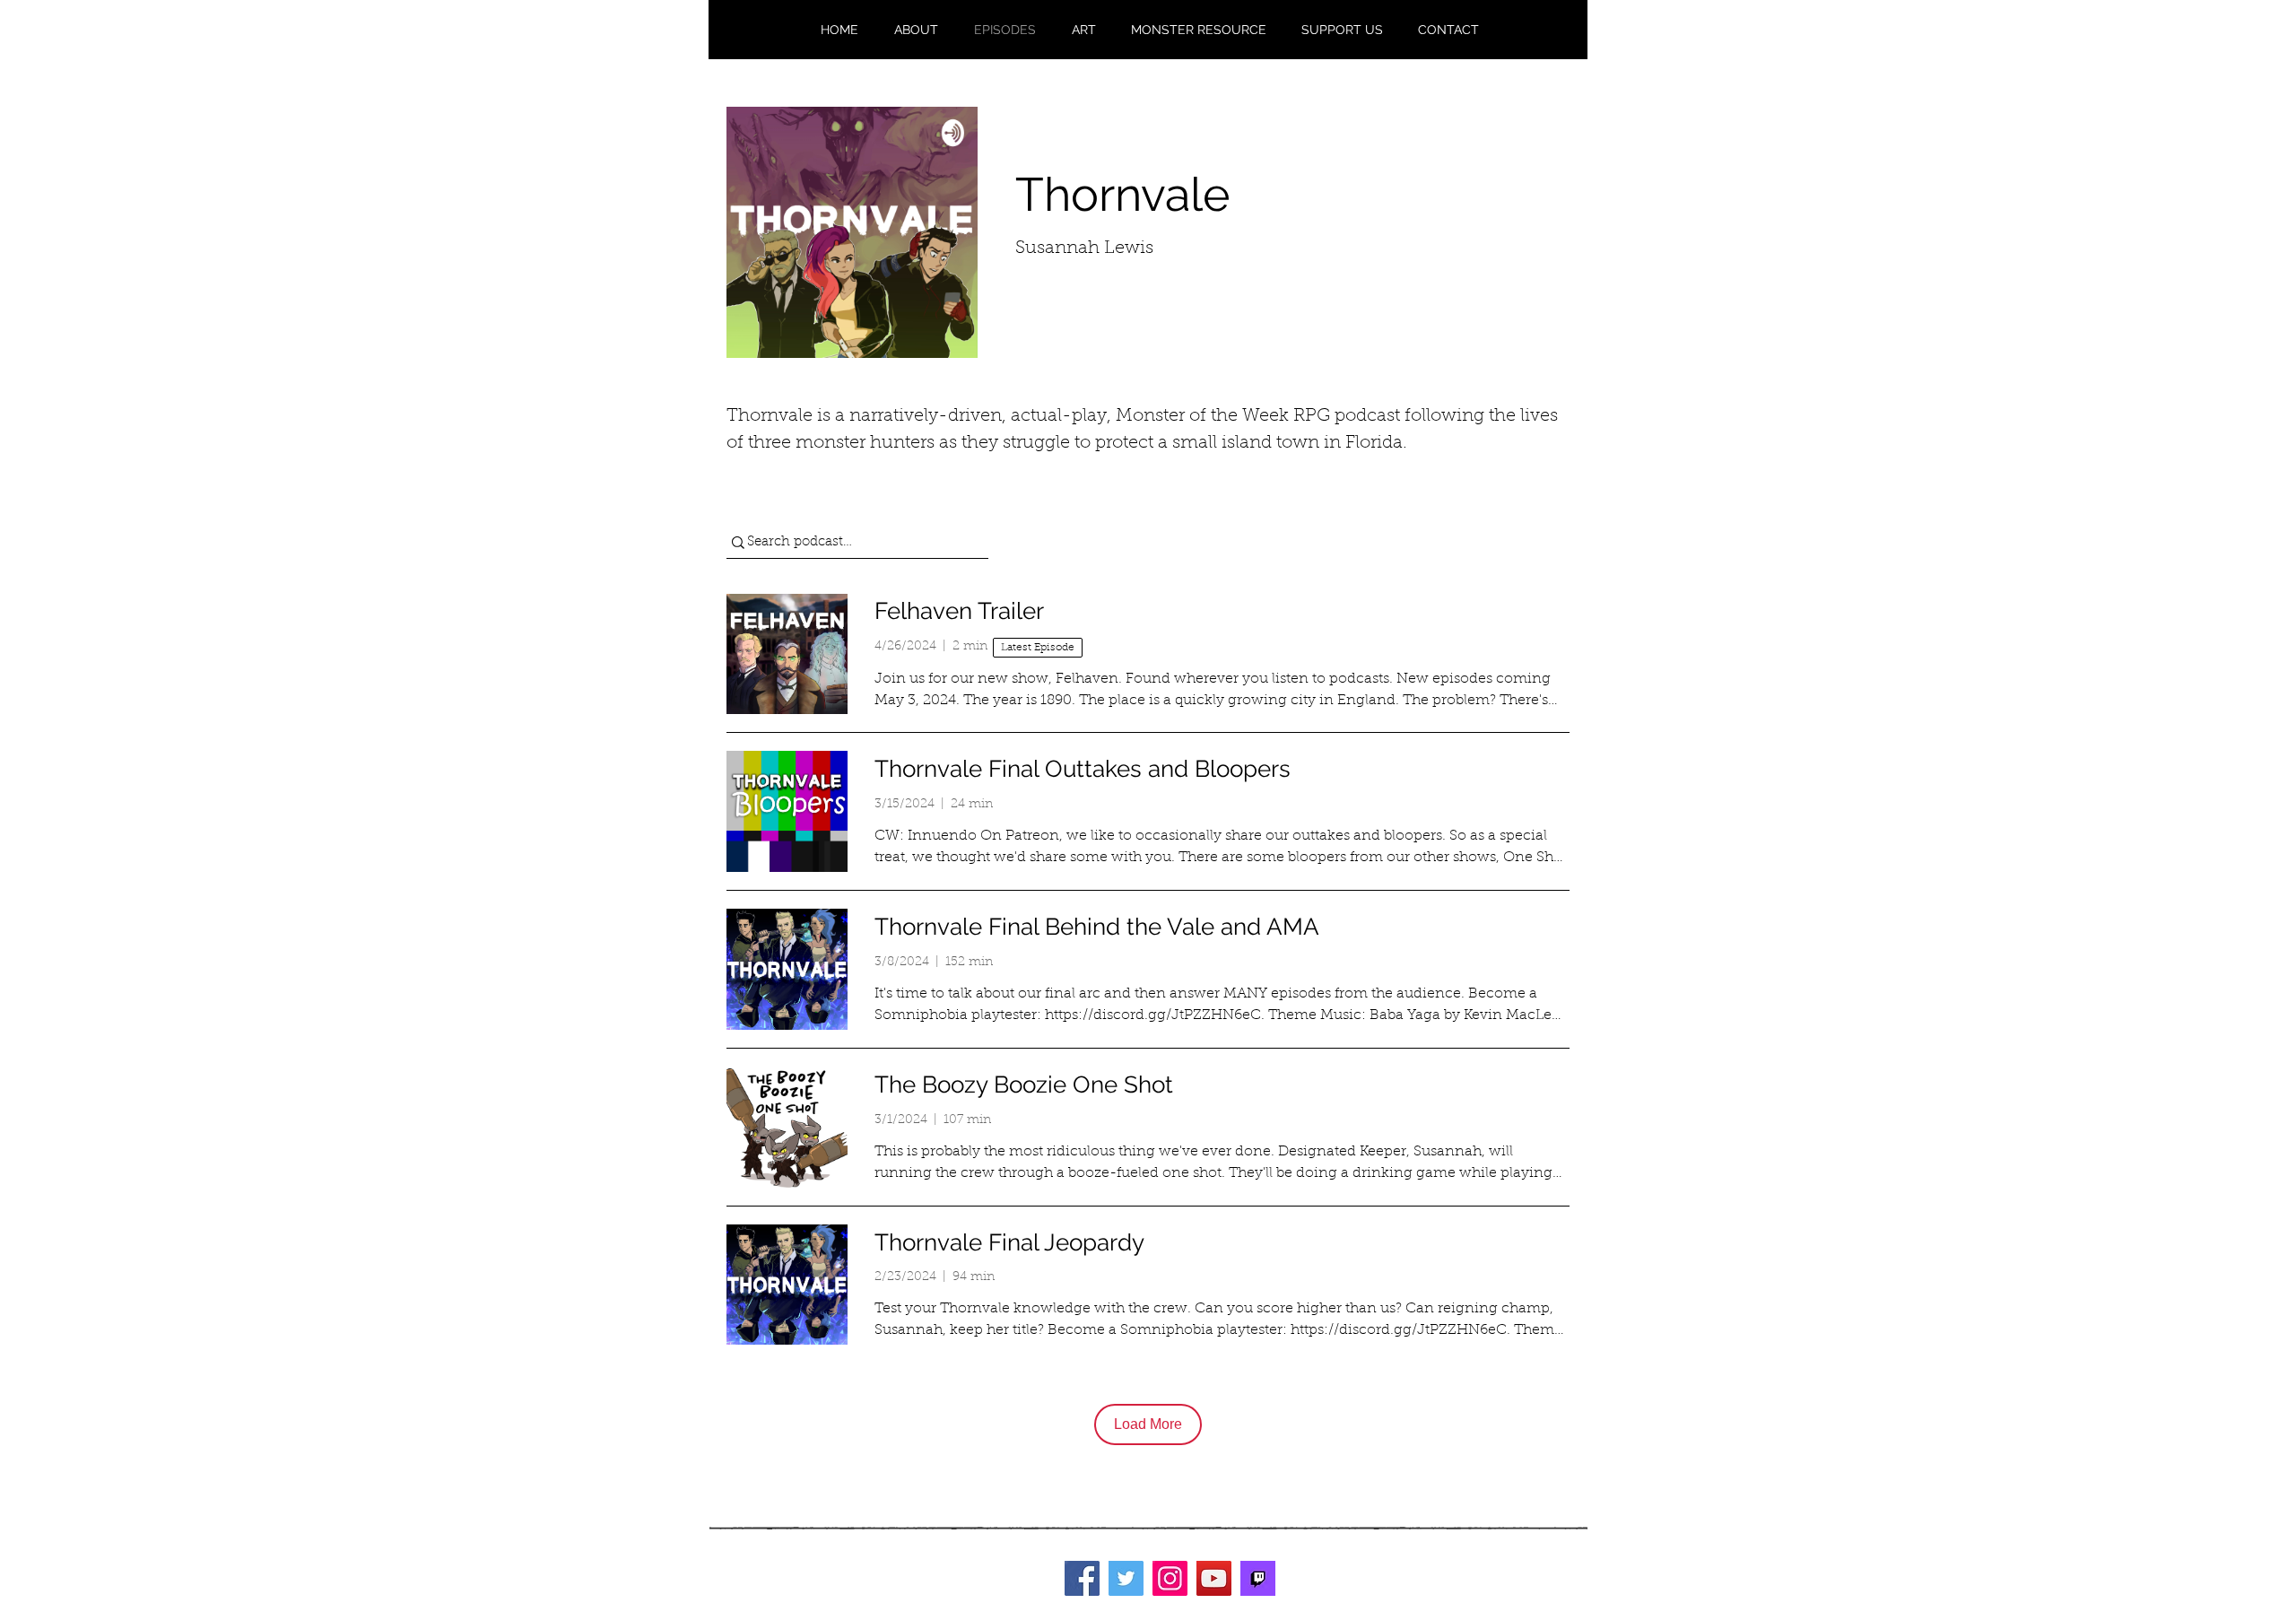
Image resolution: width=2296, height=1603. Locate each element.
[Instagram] (1170, 1578)
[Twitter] (1126, 1578)
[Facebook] (1082, 1578)
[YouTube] (1214, 1578)
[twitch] (1258, 1578)
